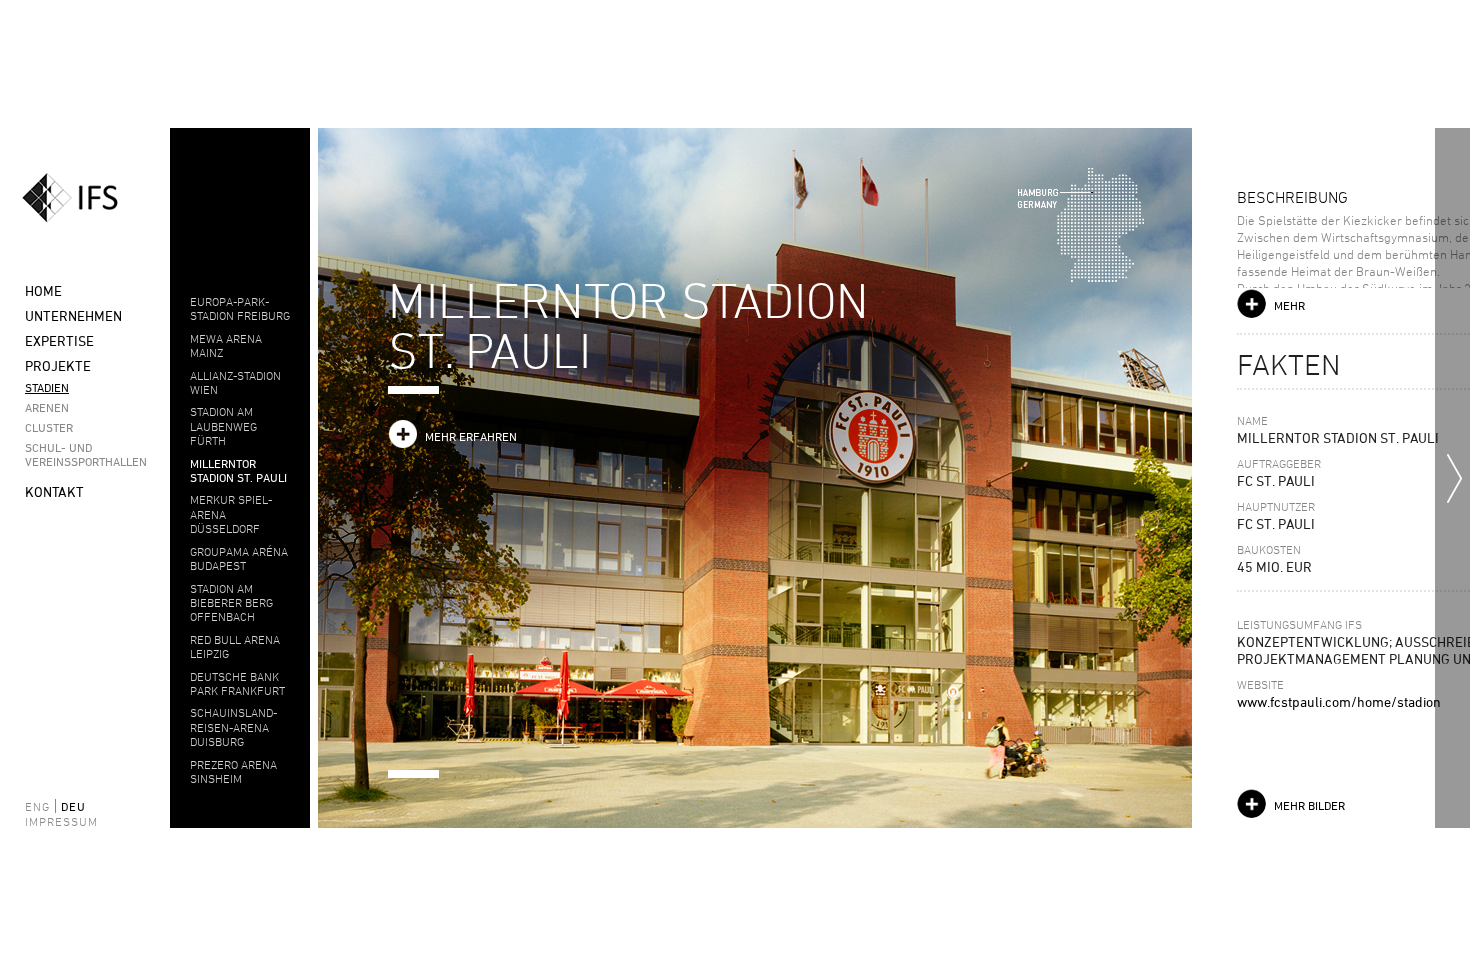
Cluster (49, 427)
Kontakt (54, 491)
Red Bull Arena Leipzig (235, 646)
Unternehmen (73, 315)
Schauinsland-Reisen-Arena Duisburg (233, 726)
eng (37, 806)
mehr (1289, 305)
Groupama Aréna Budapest (239, 558)
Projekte (58, 365)
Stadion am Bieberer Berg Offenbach (231, 602)
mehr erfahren (471, 436)
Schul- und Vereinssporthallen (80, 454)
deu (73, 806)
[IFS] (85, 198)
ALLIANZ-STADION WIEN (235, 382)
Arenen (47, 407)
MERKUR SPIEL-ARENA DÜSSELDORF (231, 513)
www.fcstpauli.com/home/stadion (1339, 701)
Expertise (59, 340)
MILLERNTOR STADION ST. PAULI (238, 470)
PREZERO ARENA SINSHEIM (233, 771)
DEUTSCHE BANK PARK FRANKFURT (237, 683)
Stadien (47, 387)
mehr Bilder (1309, 805)
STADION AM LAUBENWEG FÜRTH (223, 425)
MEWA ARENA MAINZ (226, 345)
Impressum (50, 821)
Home (43, 290)
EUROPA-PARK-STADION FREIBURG (240, 308)
